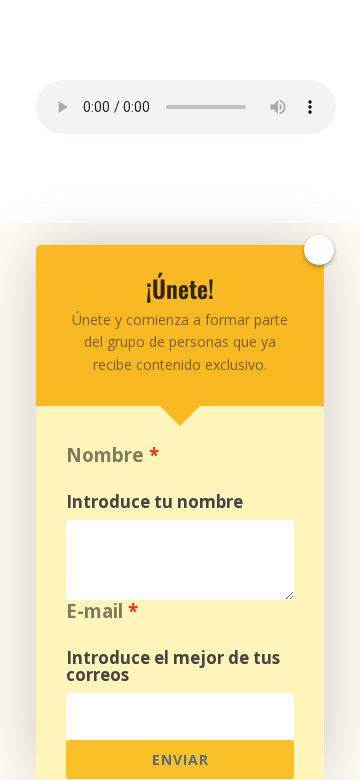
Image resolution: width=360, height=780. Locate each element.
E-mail (94, 610)
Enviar (180, 759)
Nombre (105, 454)
